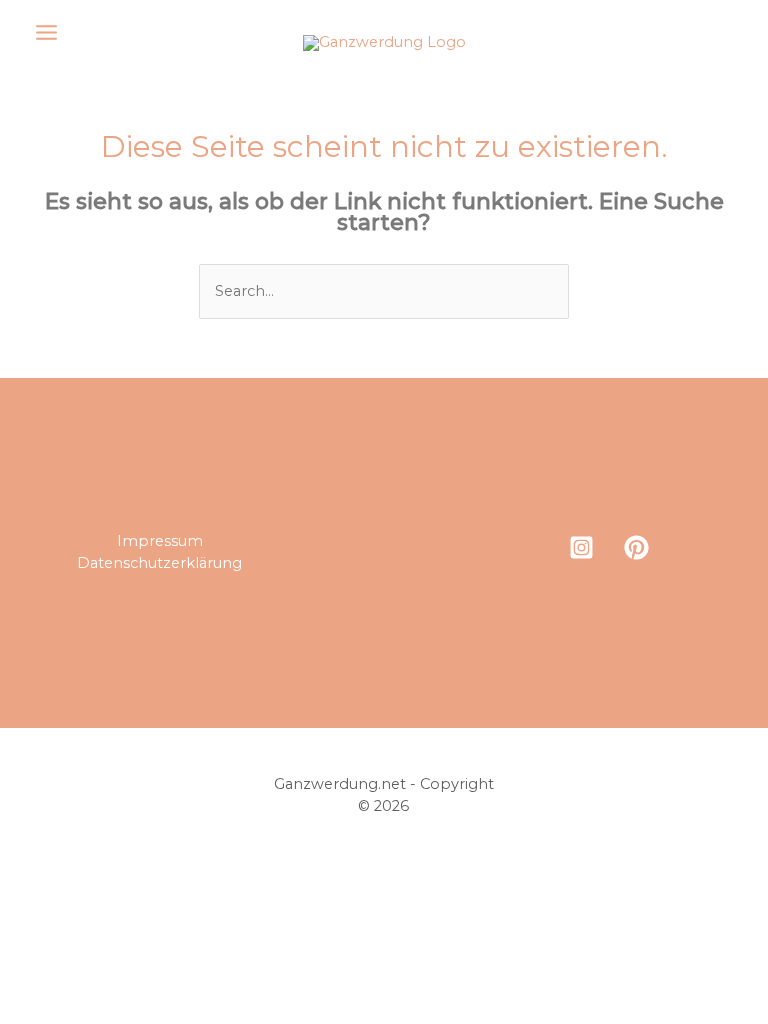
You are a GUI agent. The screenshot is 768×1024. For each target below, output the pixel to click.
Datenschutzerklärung (159, 563)
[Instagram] (581, 547)
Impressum (160, 541)
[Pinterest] (636, 547)
